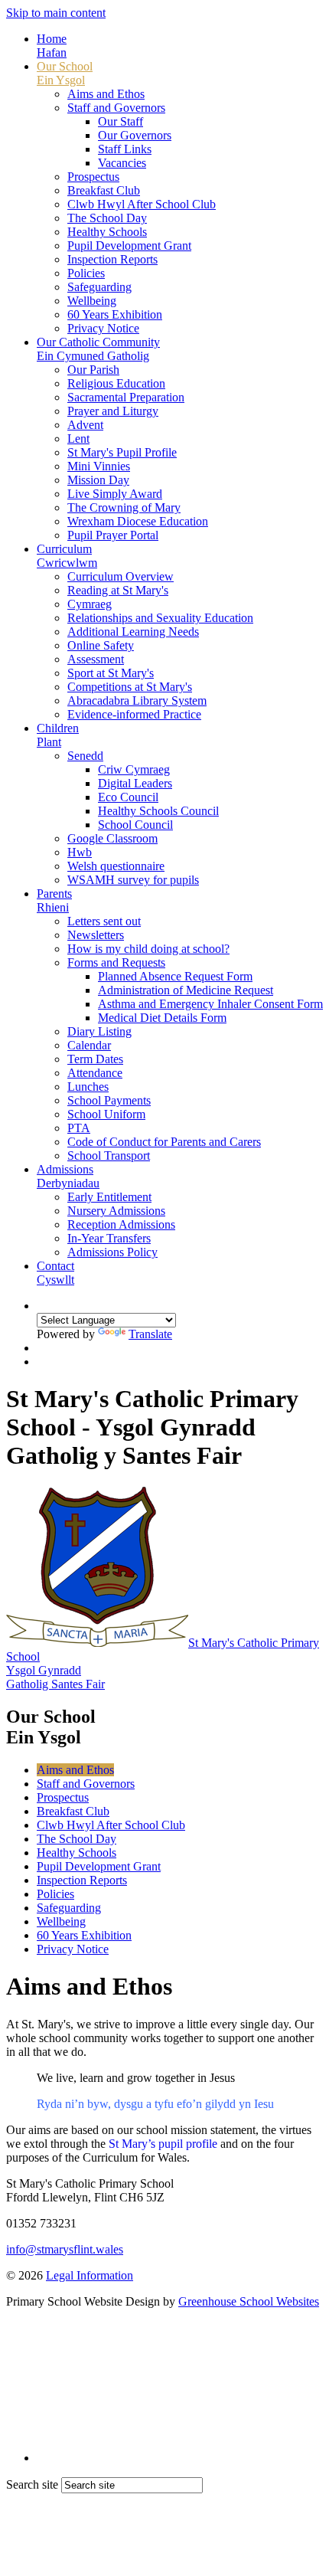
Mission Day (98, 480)
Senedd (85, 756)
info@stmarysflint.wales (65, 2249)
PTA (79, 1128)
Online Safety (101, 645)
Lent (78, 439)
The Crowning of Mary (124, 507)
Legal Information (90, 2275)
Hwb (80, 852)
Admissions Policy (112, 1252)
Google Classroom (112, 838)
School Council (135, 825)
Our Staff (121, 121)
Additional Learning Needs (133, 632)
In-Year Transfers (109, 1238)
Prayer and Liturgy (113, 411)
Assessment (96, 659)
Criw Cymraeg (134, 769)
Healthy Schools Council (158, 811)
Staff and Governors (116, 108)
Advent (85, 425)
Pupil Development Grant (129, 245)
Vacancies (122, 163)
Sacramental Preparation (126, 397)
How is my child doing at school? (148, 949)
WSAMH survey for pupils (133, 880)
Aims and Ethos (106, 94)
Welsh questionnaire (116, 866)
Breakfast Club (104, 190)
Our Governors (135, 135)
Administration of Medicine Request (186, 990)
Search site (32, 2484)
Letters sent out (104, 921)
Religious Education (116, 383)
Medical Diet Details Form (162, 1018)
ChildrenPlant (58, 735)
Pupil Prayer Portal (113, 535)
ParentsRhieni (54, 900)
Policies (86, 273)
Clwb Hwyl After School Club (142, 204)
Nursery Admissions (116, 1211)
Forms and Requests (116, 962)
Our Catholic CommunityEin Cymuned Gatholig (98, 349)
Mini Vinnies (99, 466)
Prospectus (93, 177)
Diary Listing (99, 1031)
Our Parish (93, 370)
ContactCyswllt (55, 1273)
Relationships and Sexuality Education (160, 618)
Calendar (89, 1045)
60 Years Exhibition (115, 314)
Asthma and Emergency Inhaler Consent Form (210, 1004)
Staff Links (125, 149)
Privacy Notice (103, 328)
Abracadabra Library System (137, 700)
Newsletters (96, 935)
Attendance (95, 1073)
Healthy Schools (107, 232)
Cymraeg (90, 604)
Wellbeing (92, 301)
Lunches (88, 1087)
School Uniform (106, 1114)
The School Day (107, 218)
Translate (150, 1334)
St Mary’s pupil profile (163, 2144)
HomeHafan (52, 46)
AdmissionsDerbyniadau (68, 1176)
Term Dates (95, 1059)
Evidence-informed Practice (134, 714)
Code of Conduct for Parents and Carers (164, 1142)
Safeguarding (99, 287)
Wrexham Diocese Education (138, 521)
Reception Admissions (121, 1224)
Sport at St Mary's (111, 673)
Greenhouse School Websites (249, 2301)
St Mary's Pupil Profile (122, 452)
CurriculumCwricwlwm (67, 556)
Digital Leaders (135, 783)
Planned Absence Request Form (175, 976)
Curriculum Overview (121, 576)
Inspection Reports (112, 259)
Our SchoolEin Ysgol (65, 73)
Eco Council (128, 797)
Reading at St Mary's (118, 590)
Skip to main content (56, 13)
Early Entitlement (109, 1197)
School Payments (109, 1100)
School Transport (109, 1155)
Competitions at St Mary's (130, 687)
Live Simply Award (115, 494)
